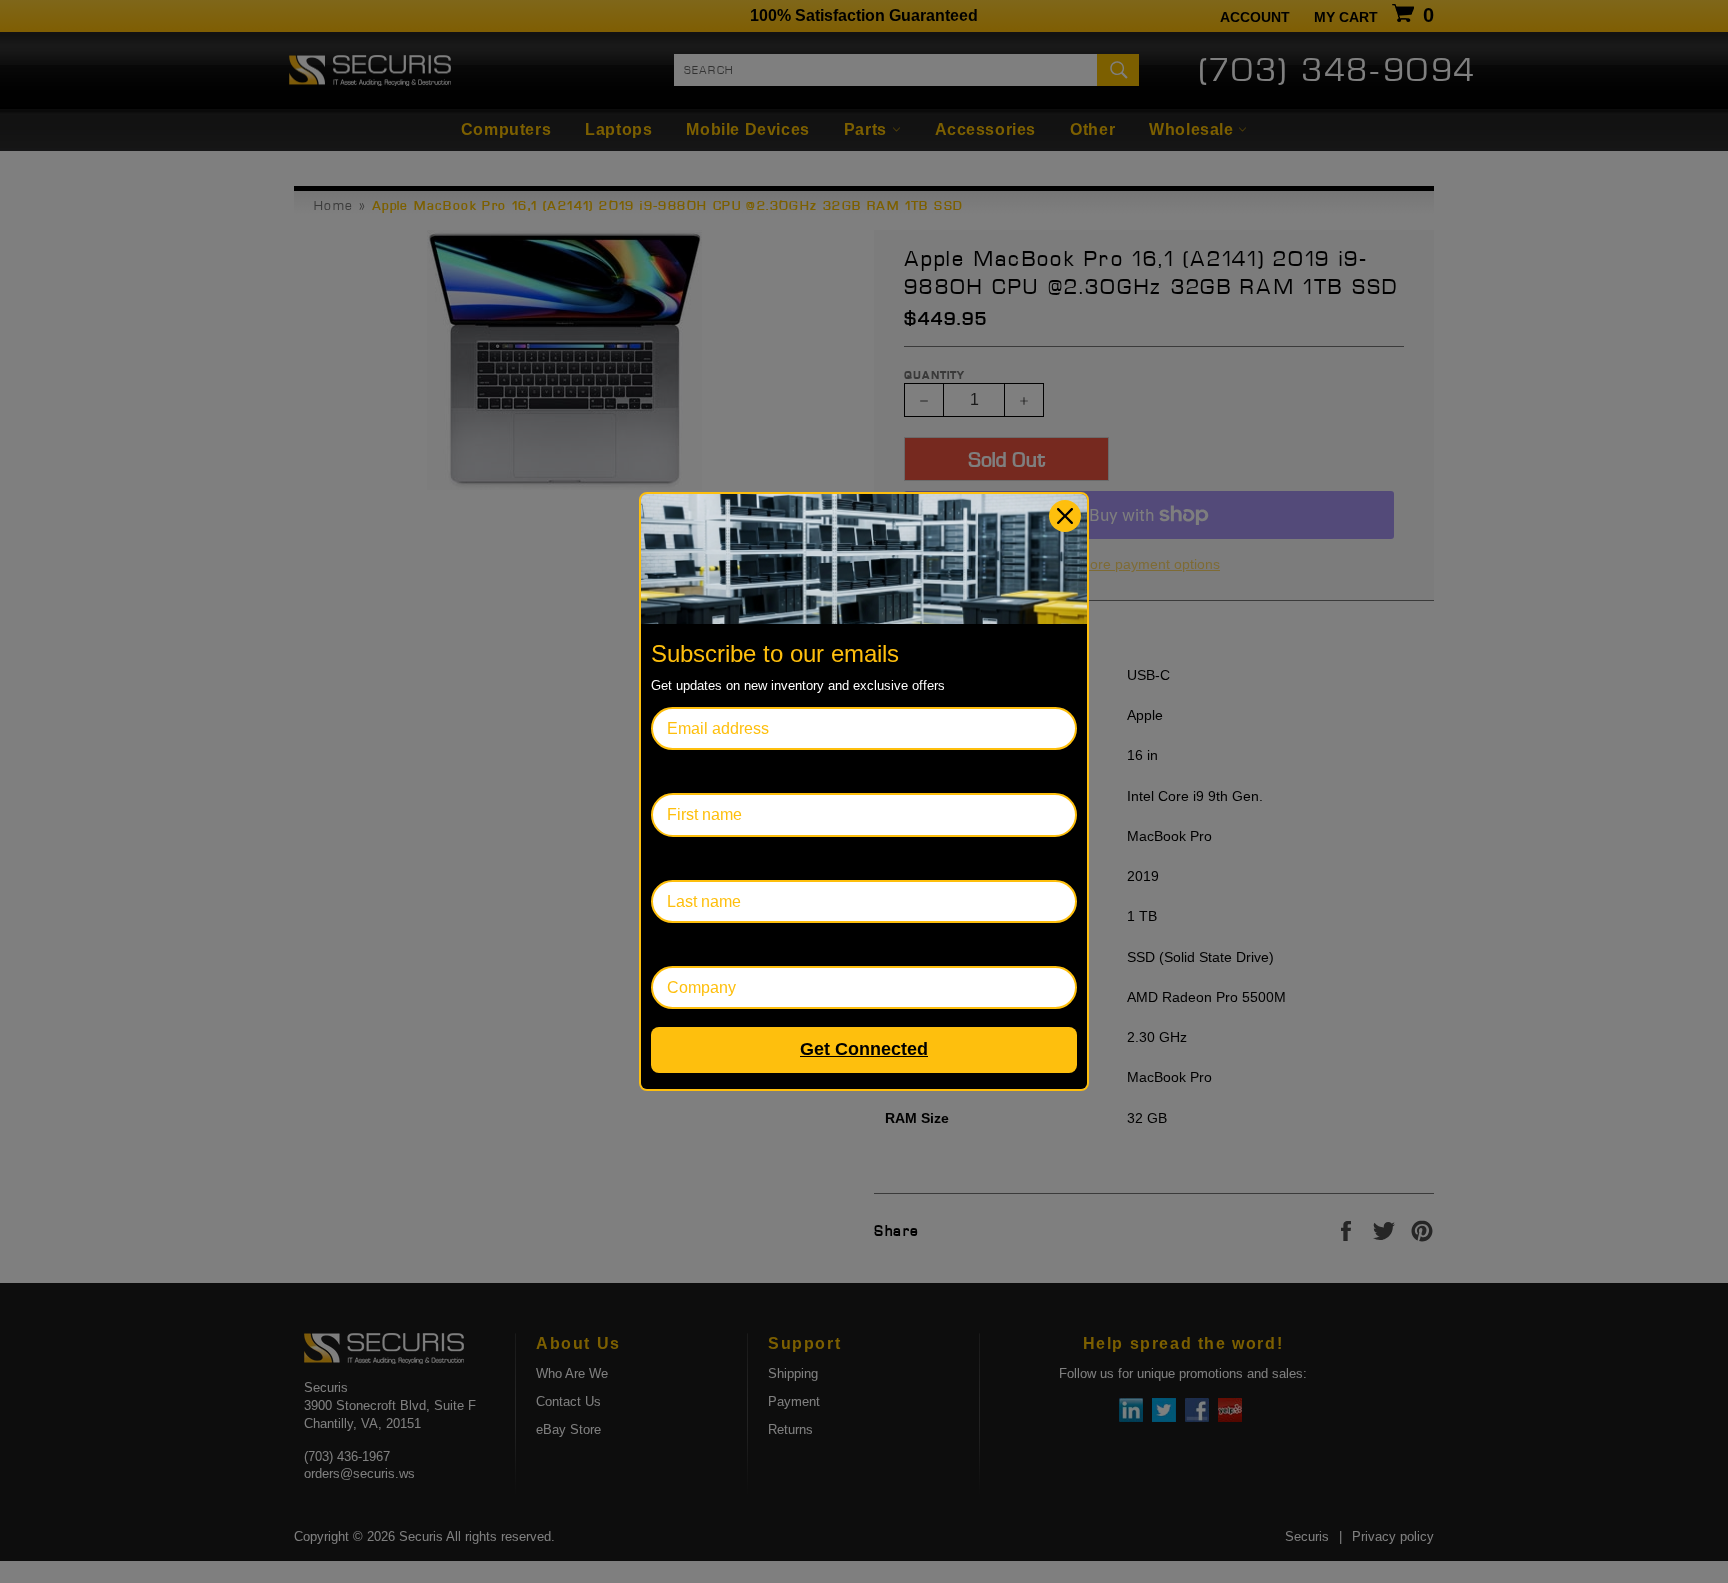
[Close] (1065, 516)
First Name (690, 771)
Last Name (689, 858)
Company (685, 944)
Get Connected (864, 1049)
